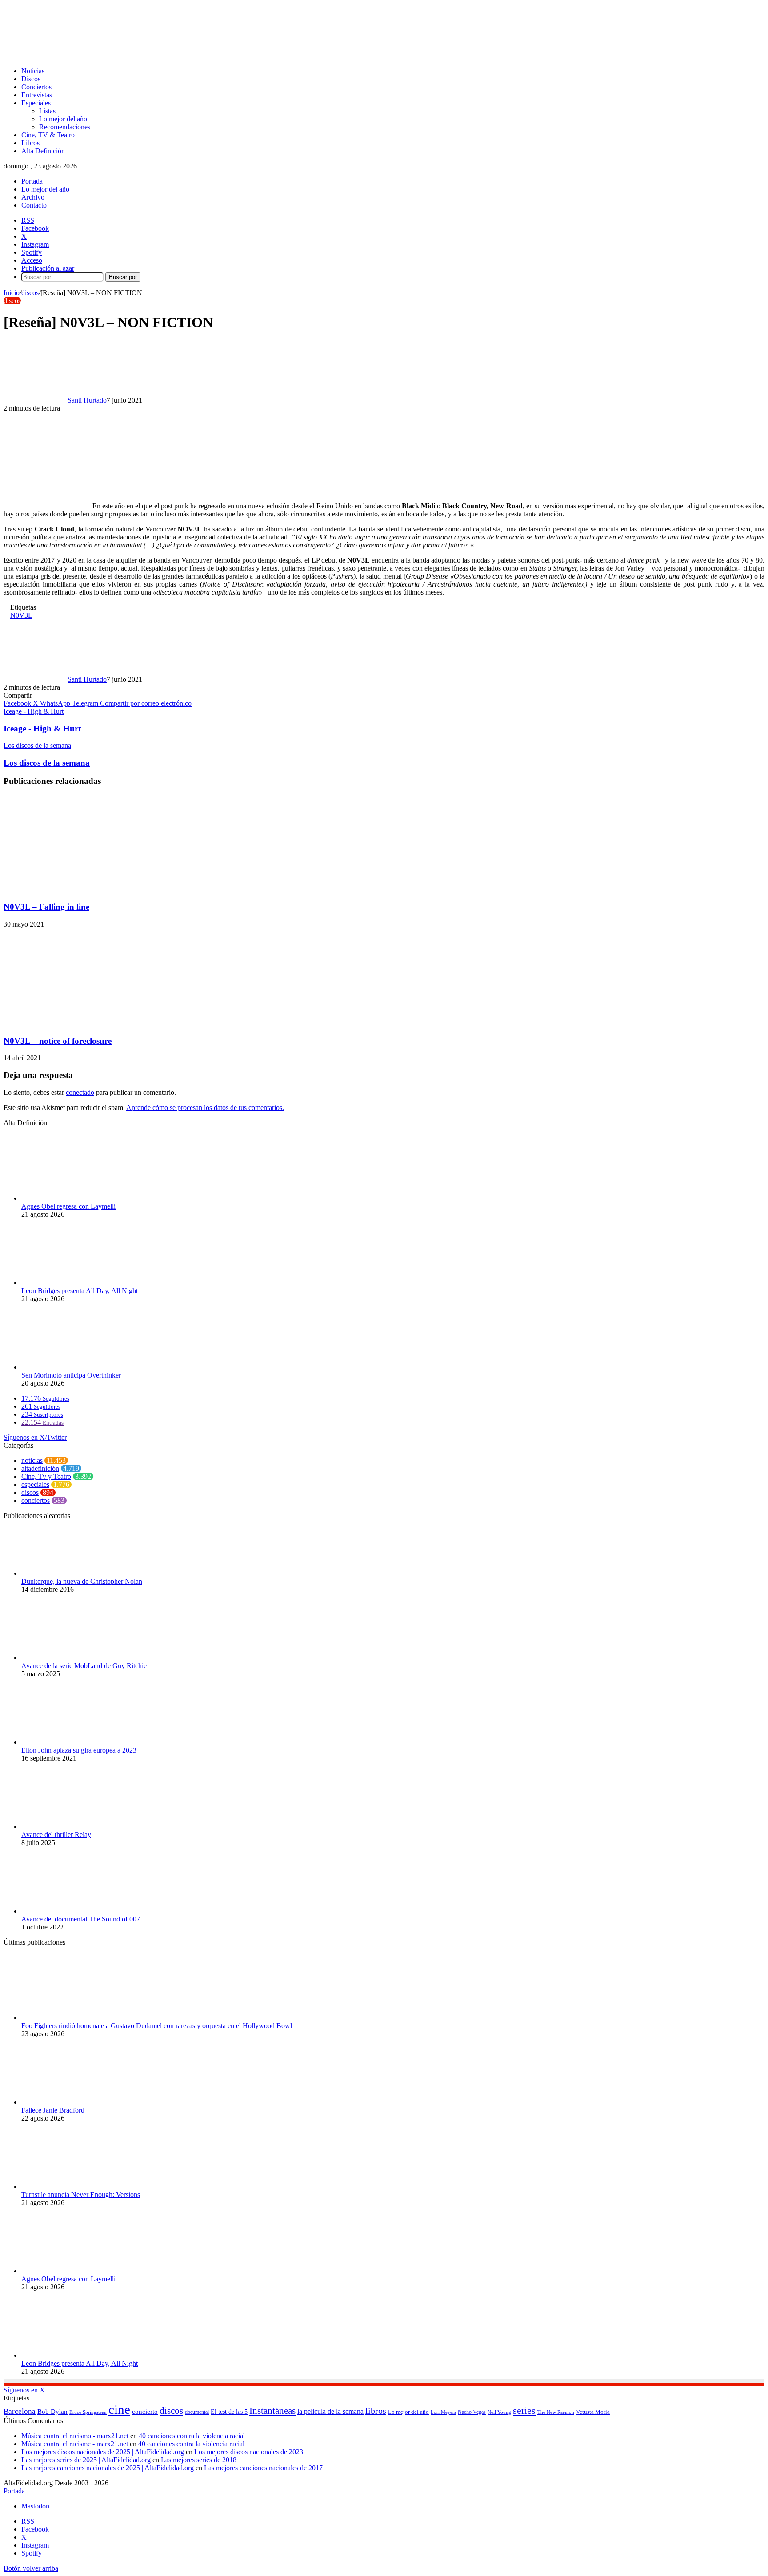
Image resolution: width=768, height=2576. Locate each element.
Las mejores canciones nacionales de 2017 (263, 2468)
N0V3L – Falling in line (46, 907)
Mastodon (35, 2506)
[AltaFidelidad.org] (114, 56)
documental (197, 2412)
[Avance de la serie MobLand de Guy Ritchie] (70, 1658)
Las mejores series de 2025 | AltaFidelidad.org (86, 2460)
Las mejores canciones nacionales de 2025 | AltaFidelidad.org (108, 2468)
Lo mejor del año (63, 119)
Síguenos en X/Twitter (35, 1437)
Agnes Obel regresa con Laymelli (68, 1206)
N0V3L (21, 615)
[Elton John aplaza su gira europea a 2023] (70, 1742)
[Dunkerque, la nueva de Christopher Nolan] (70, 1573)
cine (119, 2409)
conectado (80, 1092)
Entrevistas (37, 95)
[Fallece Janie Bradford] (70, 2102)
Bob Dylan (52, 2412)
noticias (32, 1460)
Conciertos (36, 87)
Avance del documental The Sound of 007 (81, 1919)
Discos (31, 79)
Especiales (36, 103)
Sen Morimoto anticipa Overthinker (71, 1375)
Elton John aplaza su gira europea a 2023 (79, 1750)
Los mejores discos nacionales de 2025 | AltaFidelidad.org (103, 2452)
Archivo (33, 197)
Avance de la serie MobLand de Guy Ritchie (84, 1666)
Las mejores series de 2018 (199, 2460)
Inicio (12, 293)
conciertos (36, 1500)
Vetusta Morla (593, 2412)
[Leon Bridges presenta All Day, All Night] (70, 1283)
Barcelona (20, 2411)
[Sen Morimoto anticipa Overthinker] (70, 1367)
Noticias (33, 71)
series (524, 2410)
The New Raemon (556, 2412)
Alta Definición (43, 151)
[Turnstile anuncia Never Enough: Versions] (70, 2187)
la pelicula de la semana (330, 2411)
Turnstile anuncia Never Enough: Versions (81, 2195)
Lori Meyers (443, 2412)
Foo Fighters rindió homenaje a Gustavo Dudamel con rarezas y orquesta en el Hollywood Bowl (157, 2026)
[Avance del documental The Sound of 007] (70, 1911)
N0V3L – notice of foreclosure (58, 1041)
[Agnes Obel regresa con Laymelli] (70, 1198)
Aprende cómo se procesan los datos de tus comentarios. (205, 1108)
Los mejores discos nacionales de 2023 (249, 2452)
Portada (32, 181)
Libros (30, 143)
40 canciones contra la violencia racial (192, 2436)
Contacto (34, 205)
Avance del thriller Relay (56, 1835)
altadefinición (40, 1468)
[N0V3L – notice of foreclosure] (90, 1024)
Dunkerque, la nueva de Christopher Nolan (82, 1581)
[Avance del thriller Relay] (70, 1827)
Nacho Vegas (472, 2412)
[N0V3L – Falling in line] (90, 889)
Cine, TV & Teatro (48, 135)
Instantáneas (272, 2411)
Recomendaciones (65, 127)
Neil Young (499, 2412)
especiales (35, 1484)
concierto (145, 2411)
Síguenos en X (24, 2390)
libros (376, 2411)
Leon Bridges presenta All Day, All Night (80, 1291)
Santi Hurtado (87, 400)
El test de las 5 (229, 2412)
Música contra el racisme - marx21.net (75, 2444)
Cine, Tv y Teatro (46, 1476)
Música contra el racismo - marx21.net (75, 2436)
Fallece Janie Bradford (53, 2110)
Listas (47, 111)
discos (30, 293)
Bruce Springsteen (88, 2412)
